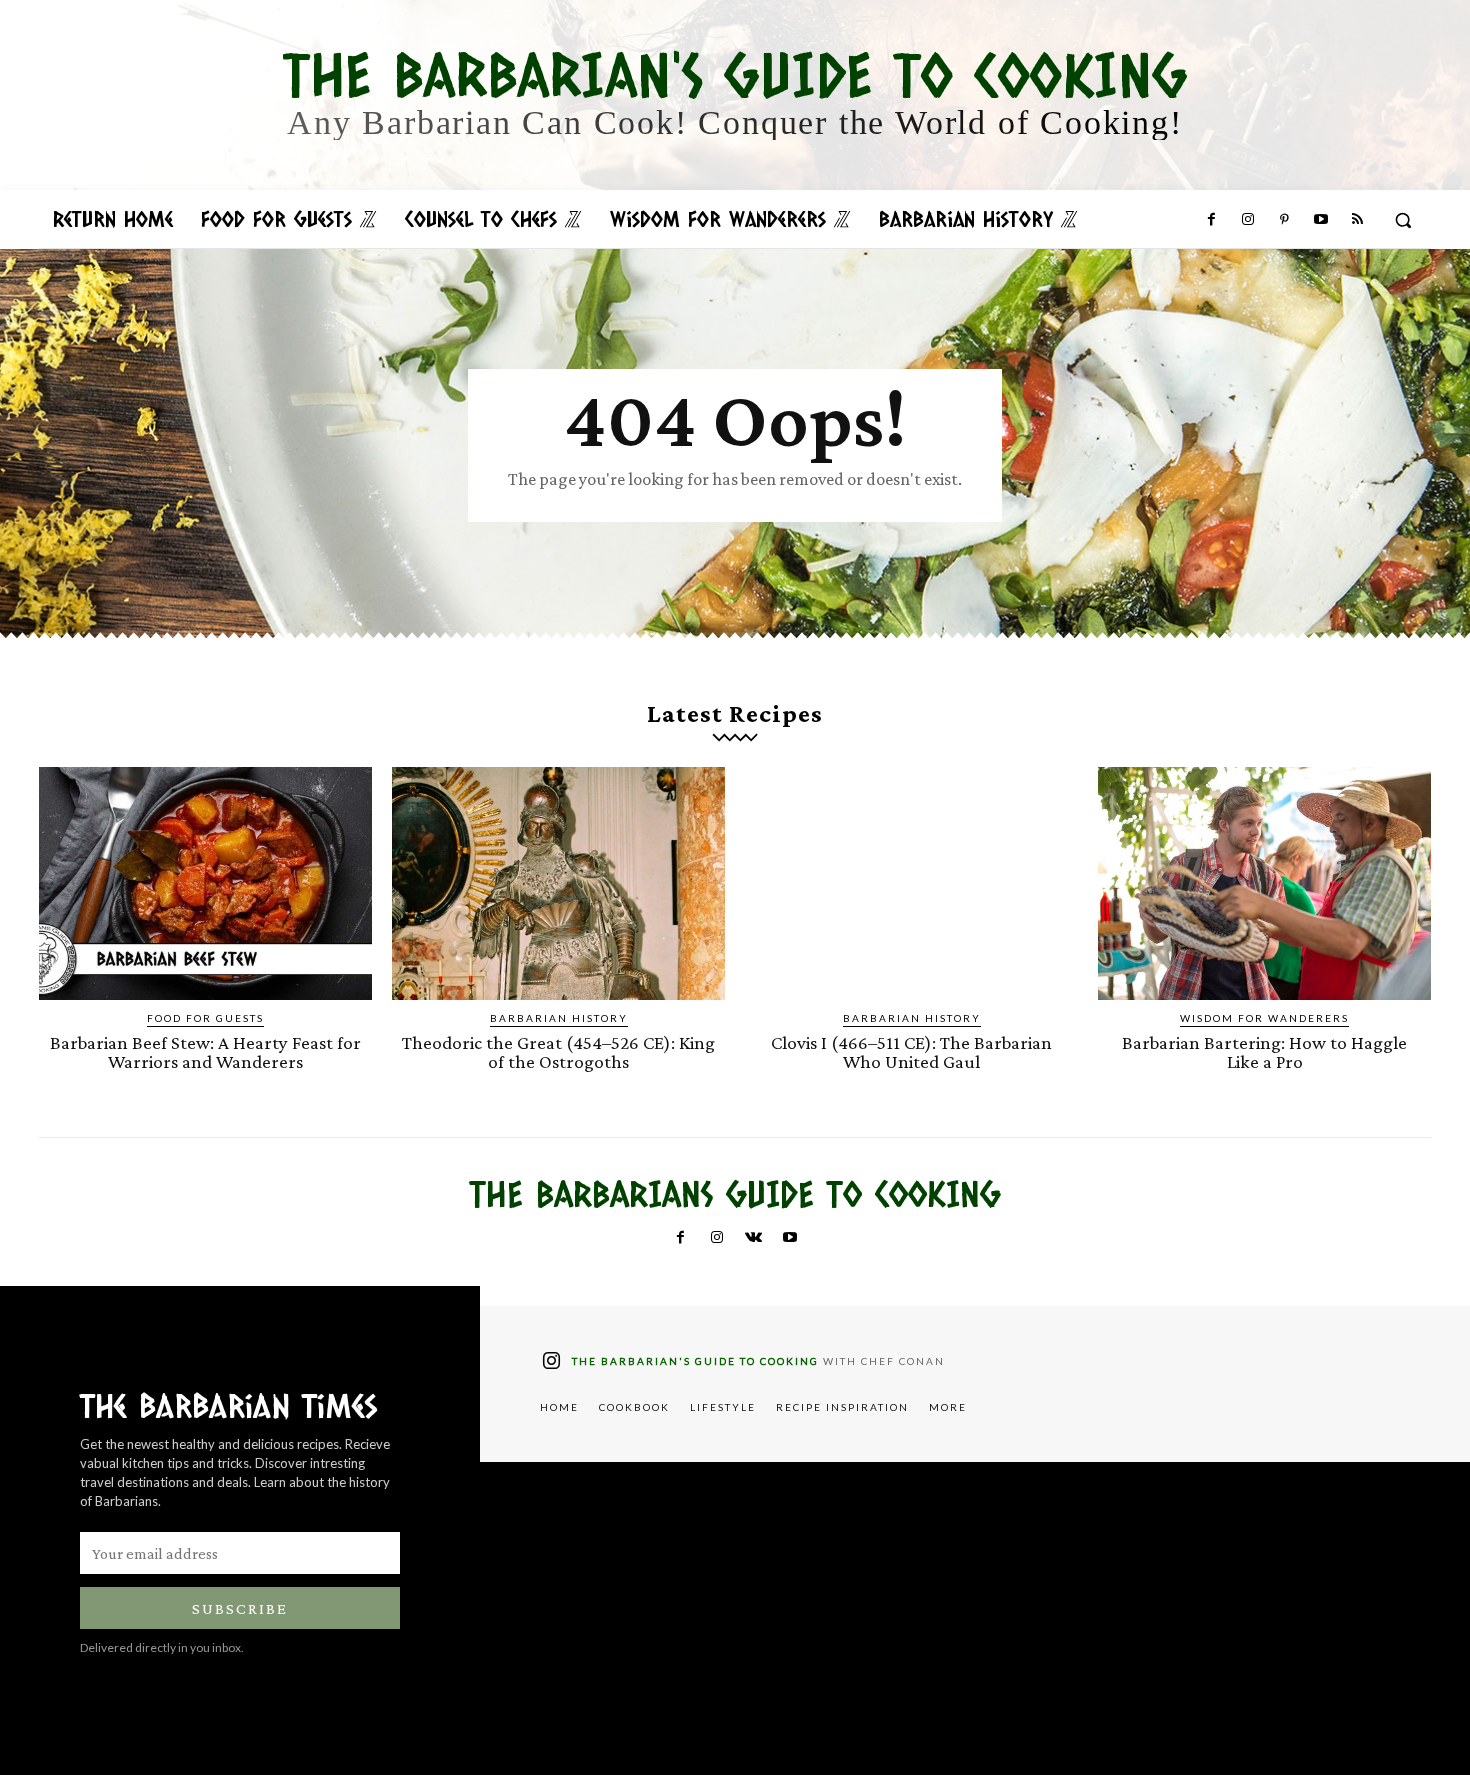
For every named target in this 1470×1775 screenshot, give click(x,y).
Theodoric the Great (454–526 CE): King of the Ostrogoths (558, 1052)
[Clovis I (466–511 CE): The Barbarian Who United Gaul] (911, 883)
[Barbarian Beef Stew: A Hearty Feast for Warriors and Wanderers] (205, 883)
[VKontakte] (753, 1238)
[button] (1403, 220)
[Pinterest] (1284, 220)
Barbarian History (559, 1018)
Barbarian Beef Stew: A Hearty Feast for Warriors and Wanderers (205, 1052)
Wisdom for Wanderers (1264, 1018)
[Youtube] (1320, 220)
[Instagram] (1248, 220)
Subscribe (240, 1608)
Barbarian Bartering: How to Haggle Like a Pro (1264, 1052)
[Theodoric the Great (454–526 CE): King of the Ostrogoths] (558, 883)
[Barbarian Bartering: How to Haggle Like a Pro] (1264, 883)
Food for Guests (205, 1018)
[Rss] (1357, 220)
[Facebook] (1211, 220)
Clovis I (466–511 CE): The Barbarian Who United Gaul (911, 1052)
